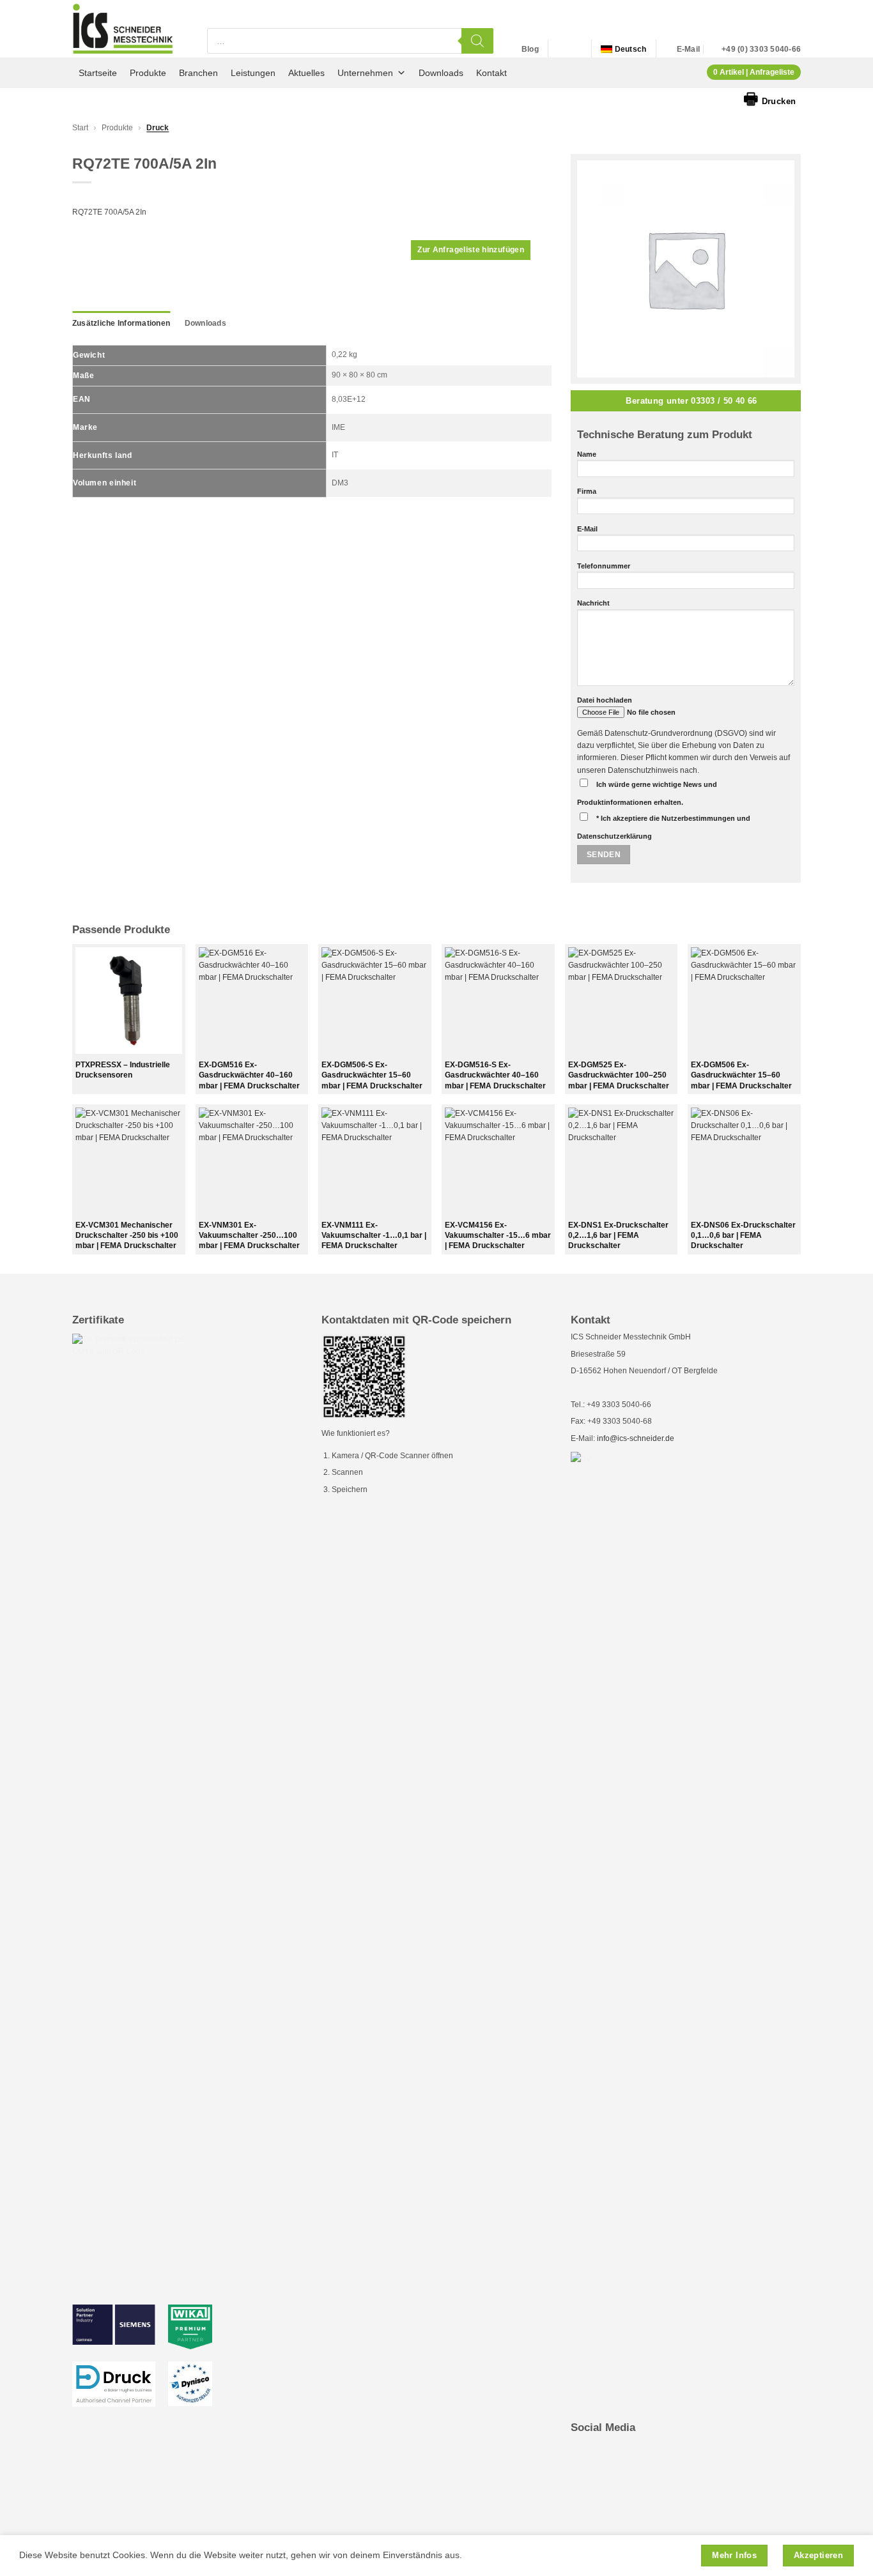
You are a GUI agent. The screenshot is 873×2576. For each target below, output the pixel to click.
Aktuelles (306, 73)
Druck (158, 128)
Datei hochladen (605, 700)
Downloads (441, 73)
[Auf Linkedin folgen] (560, 49)
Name (587, 454)
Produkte (148, 73)
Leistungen (253, 73)
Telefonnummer (604, 566)
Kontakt (491, 73)
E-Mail (587, 529)
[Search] (477, 41)
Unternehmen (365, 73)
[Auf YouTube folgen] (575, 49)
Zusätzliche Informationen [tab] (121, 323)
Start (80, 128)
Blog (530, 49)
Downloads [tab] (205, 323)
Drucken (770, 98)
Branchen (198, 73)
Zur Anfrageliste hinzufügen (471, 250)
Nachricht (593, 603)
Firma (587, 491)
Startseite (98, 73)
